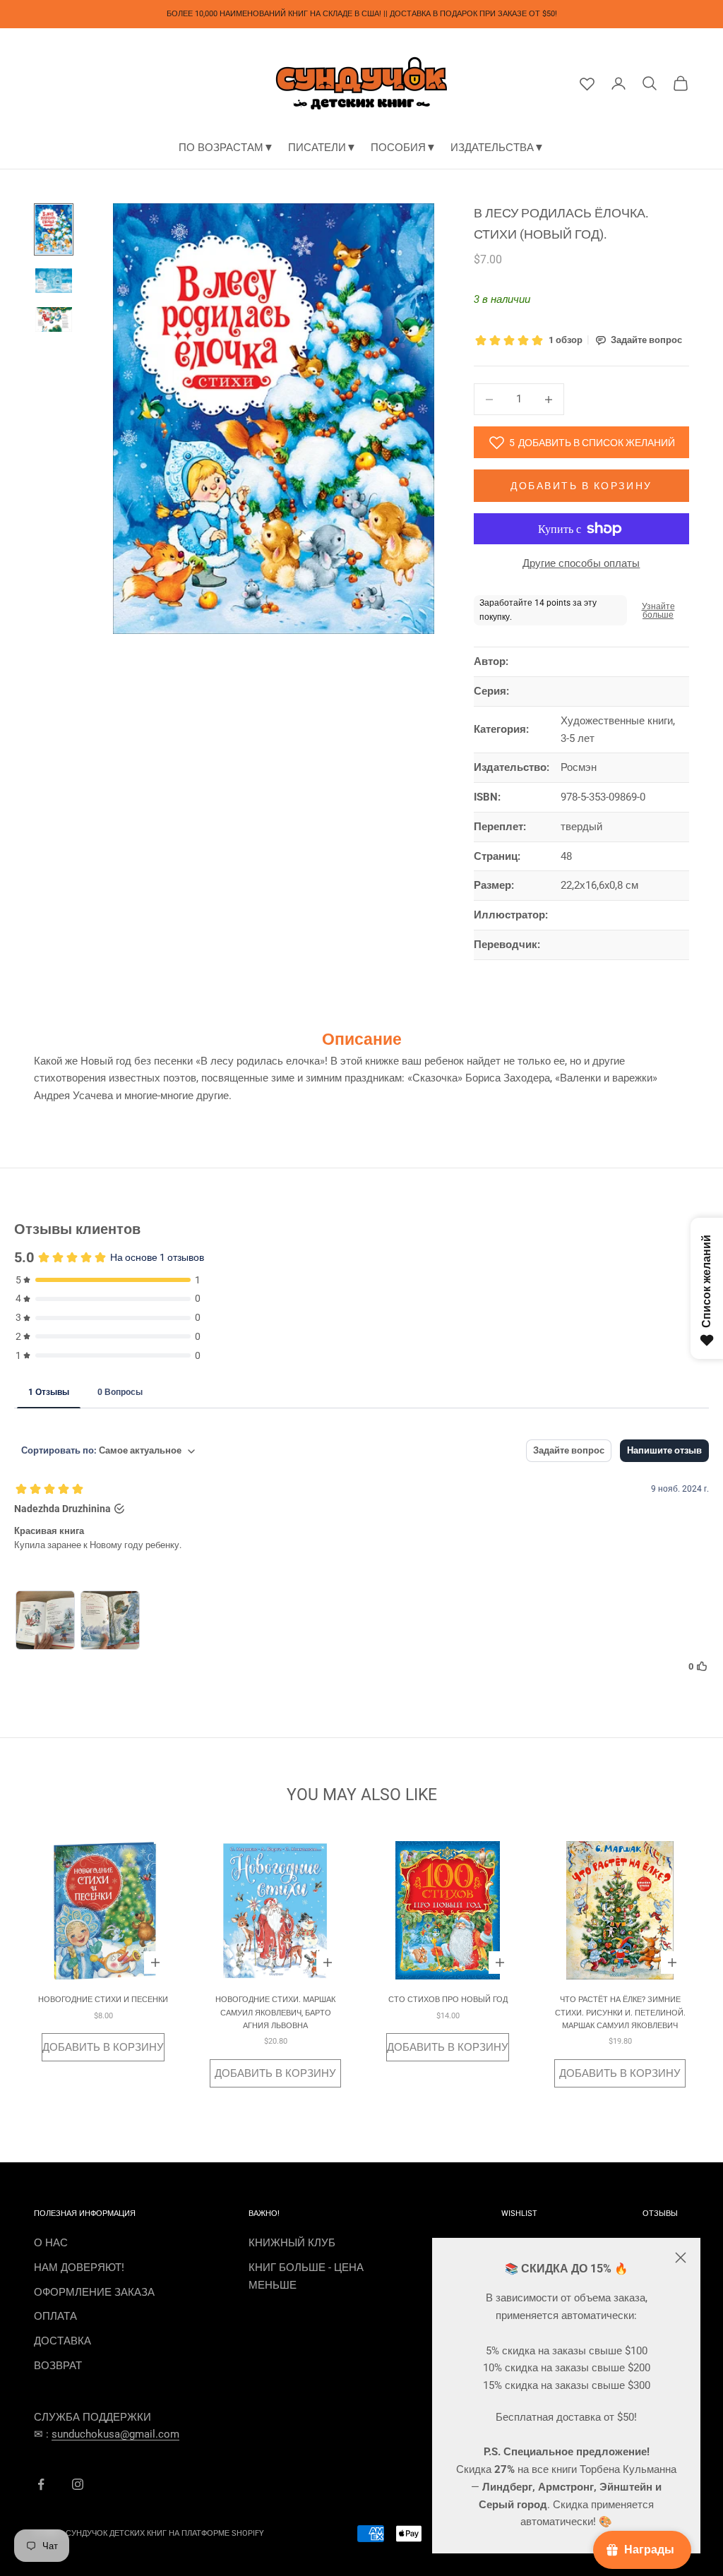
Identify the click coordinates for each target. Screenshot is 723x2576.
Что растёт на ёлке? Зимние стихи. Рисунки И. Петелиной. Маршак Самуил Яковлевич (620, 2013)
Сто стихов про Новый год (448, 2000)
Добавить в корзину (581, 486)
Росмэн (579, 767)
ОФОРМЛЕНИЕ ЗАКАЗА (94, 2292)
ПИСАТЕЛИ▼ (322, 148)
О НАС (51, 2243)
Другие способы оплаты (581, 563)
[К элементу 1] (54, 229)
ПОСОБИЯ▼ (404, 148)
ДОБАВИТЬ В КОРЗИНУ (103, 2047)
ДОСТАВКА (62, 2341)
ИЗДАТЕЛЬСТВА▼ (497, 148)
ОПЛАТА (55, 2316)
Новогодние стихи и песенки (103, 2000)
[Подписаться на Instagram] (78, 2484)
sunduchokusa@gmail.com (115, 2434)
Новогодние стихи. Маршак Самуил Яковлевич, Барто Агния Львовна (275, 2013)
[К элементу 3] (54, 319)
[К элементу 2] (54, 281)
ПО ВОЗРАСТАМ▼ (226, 148)
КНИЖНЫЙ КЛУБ (292, 2243)
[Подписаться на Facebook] (41, 2484)
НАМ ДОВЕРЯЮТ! (79, 2268)
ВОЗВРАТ (58, 2366)
